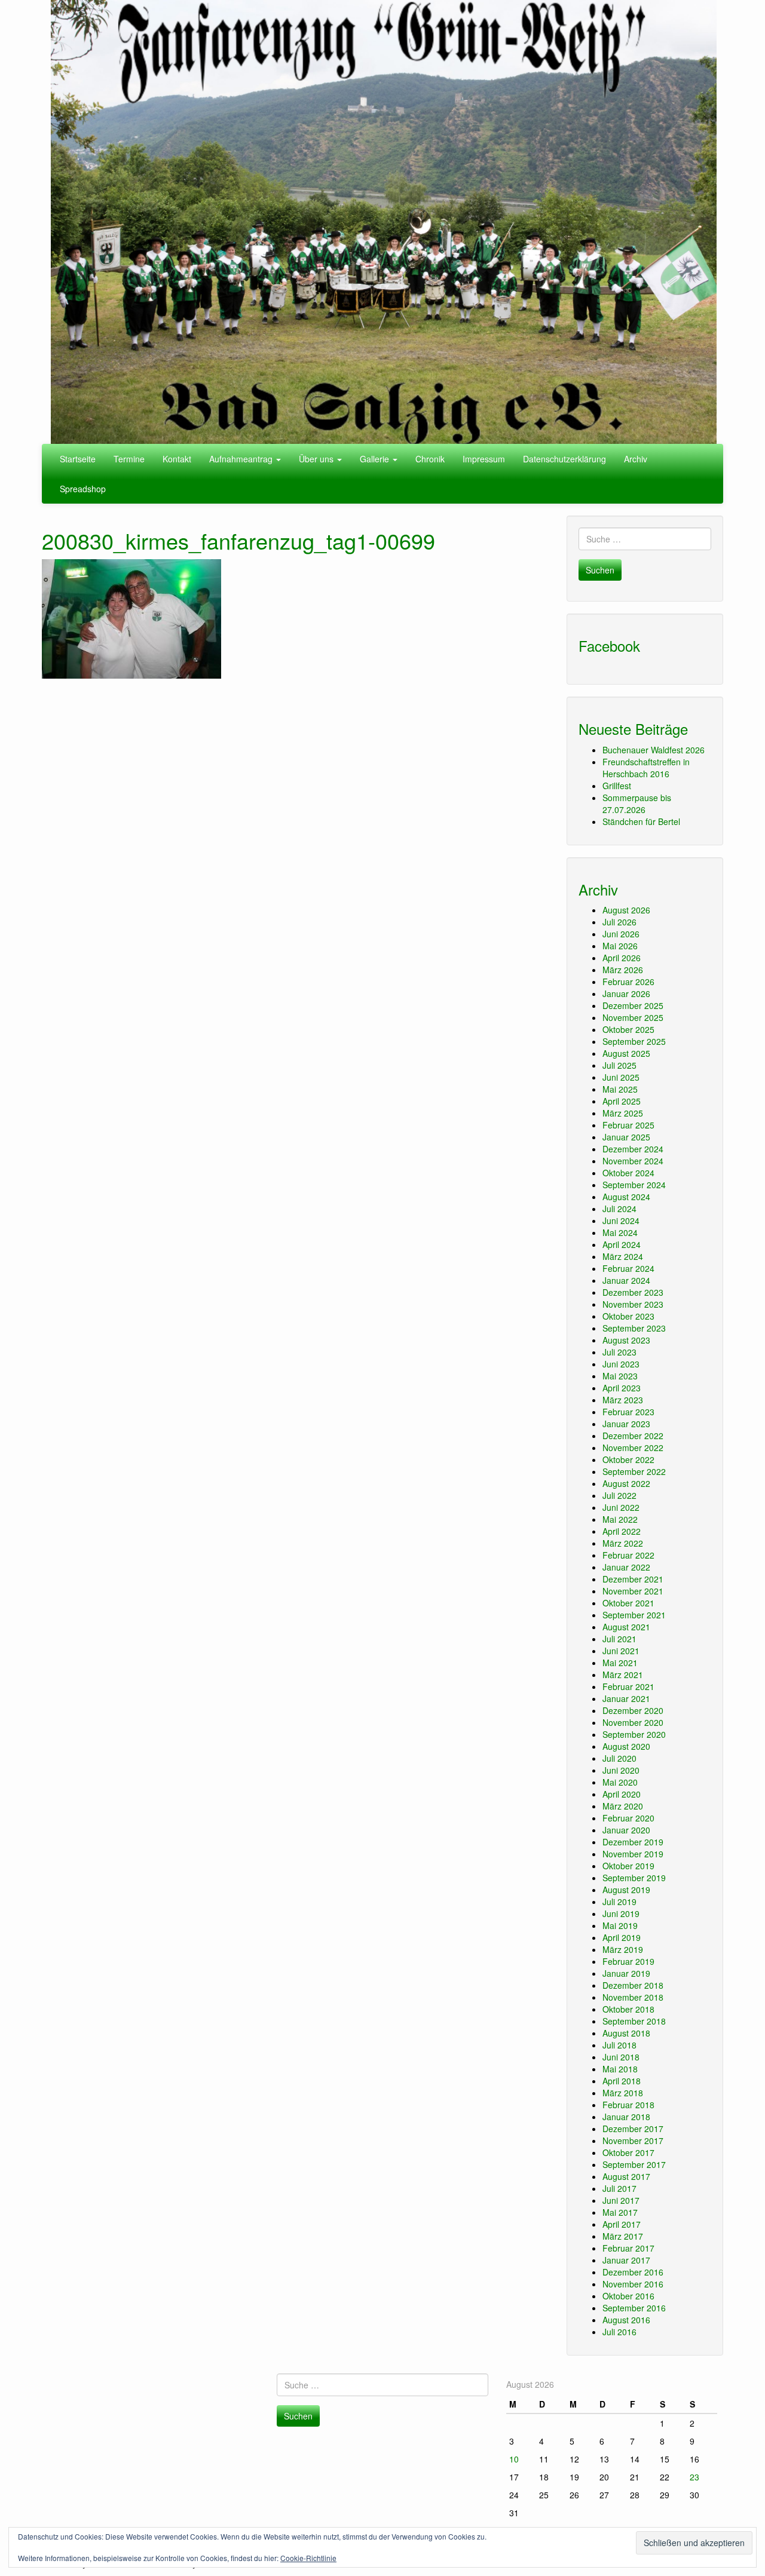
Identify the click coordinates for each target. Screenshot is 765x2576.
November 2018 (633, 1997)
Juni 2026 (621, 934)
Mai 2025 (620, 1089)
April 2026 (622, 958)
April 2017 (622, 2224)
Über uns (317, 459)
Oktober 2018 (628, 2009)
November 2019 (633, 1854)
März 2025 (623, 1113)
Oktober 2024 (628, 1173)
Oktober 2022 (628, 1459)
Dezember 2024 (633, 1149)
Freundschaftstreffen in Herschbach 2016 (646, 768)
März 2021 (623, 1675)
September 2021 (634, 1615)
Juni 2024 (621, 1220)
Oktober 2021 (628, 1603)
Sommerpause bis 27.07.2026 (637, 804)
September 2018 (634, 2021)
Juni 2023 (621, 1364)
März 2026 (623, 970)
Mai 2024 (620, 1232)
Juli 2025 (619, 1065)
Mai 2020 (620, 1782)
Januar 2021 (626, 1698)
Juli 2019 (619, 1902)
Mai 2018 (620, 2069)
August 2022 (626, 1483)
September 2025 (634, 1041)
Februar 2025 (628, 1125)
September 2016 (634, 2308)
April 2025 (622, 1101)
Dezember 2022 (633, 1436)
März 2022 (623, 1543)
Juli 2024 (619, 1209)
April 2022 (622, 1531)
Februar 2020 (628, 1818)
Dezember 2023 (633, 1292)
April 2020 (622, 1794)
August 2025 (626, 1053)
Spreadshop (83, 489)
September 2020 (634, 1734)
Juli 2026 (619, 922)
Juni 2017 (621, 2200)
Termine (129, 459)
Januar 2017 (626, 2260)
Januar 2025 (626, 1137)
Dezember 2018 (633, 1985)
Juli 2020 (619, 1758)
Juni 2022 (621, 1507)
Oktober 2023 (628, 1316)
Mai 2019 (620, 1925)
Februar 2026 (628, 982)
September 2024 (634, 1185)
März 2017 (623, 2236)
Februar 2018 (628, 2105)
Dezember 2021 (633, 1579)
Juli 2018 (619, 2045)
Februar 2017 (628, 2248)
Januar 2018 (626, 2117)
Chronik (430, 459)
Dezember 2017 (633, 2129)
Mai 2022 (620, 1519)
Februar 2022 (628, 1555)
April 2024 (622, 1244)
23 (694, 2477)
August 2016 (626, 2320)
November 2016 (633, 2284)
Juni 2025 (621, 1077)
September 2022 (634, 1471)
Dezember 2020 (633, 1710)
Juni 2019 (621, 1913)
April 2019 (622, 1937)
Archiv (636, 459)
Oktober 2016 (628, 2296)
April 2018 (622, 2081)
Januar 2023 (626, 1424)
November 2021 (633, 1591)
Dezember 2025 (633, 1005)
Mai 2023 (620, 1376)
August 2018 (626, 2033)
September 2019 (634, 1878)
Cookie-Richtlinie (308, 2558)
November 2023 (633, 1304)
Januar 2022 (626, 1567)
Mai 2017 (620, 2212)
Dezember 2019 (633, 1842)
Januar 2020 (626, 1830)
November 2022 (633, 1448)
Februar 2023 (628, 1412)
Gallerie (376, 459)
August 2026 (626, 910)
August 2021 (626, 1627)
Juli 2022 (619, 1495)
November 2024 (633, 1161)
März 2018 (623, 2093)
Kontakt (177, 459)
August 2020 (626, 1746)
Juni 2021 (621, 1651)
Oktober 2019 (628, 1866)
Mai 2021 (620, 1663)
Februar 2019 (628, 1961)
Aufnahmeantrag (242, 459)
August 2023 (626, 1340)
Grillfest (617, 786)
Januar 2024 (626, 1280)
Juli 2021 (619, 1639)
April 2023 (622, 1388)
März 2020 (623, 1806)
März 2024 (623, 1256)
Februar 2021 (628, 1686)
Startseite (78, 459)
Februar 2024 (628, 1268)
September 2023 (634, 1328)
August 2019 (626, 1890)
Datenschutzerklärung (564, 459)
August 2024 (626, 1197)
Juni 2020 (621, 1770)
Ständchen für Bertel (641, 821)
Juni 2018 (621, 2057)
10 (514, 2459)
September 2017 (634, 2164)
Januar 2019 (626, 1973)
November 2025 (633, 1017)
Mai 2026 (620, 946)
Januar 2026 (626, 993)
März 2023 (623, 1400)
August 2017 (626, 2176)
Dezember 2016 (633, 2272)
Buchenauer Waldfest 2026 (654, 750)
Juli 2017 (619, 2188)
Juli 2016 (619, 2332)
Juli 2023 (619, 1352)
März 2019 (623, 1949)
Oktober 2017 (628, 2152)
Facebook (609, 645)
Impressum (484, 459)
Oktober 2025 (628, 1029)
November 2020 (633, 1722)
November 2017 (633, 2140)
